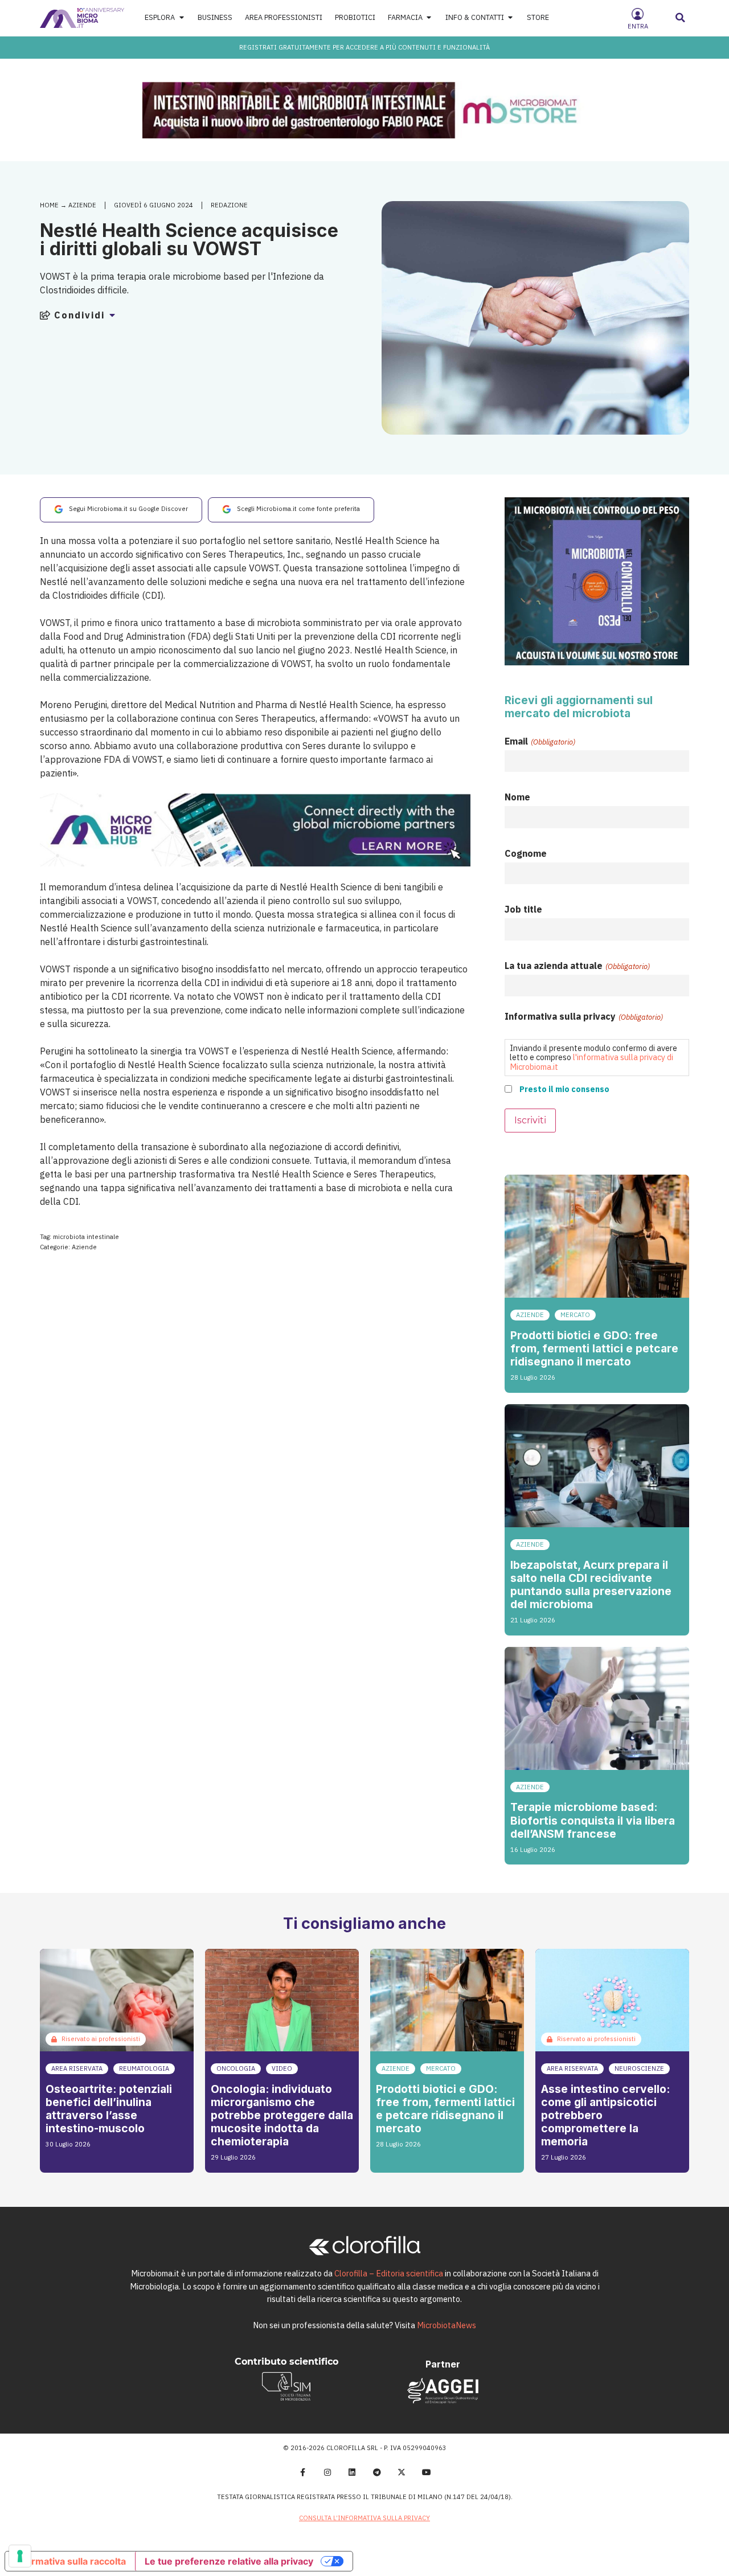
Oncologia (236, 2068)
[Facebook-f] (302, 2472)
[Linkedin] (352, 2472)
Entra (638, 26)
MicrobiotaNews (447, 2325)
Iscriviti (530, 1120)
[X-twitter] (402, 2472)
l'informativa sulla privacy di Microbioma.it (591, 1062)
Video (282, 2068)
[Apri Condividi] (112, 315)
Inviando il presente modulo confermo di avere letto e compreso (593, 1057)
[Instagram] (327, 2472)
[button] (681, 18)
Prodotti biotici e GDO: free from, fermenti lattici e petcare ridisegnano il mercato (594, 1348)
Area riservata (77, 2068)
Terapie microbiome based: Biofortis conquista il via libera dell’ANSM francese (593, 1820)
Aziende (82, 205)
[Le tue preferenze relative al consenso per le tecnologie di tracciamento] (20, 2556)
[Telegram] (377, 2472)
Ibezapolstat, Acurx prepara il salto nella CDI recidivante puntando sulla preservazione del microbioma (591, 1585)
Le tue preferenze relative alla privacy (229, 2561)
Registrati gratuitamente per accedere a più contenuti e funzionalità (364, 47)
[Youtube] (427, 2472)
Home (49, 205)
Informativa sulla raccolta (70, 2561)
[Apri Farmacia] (429, 18)
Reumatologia (144, 2068)
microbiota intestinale (86, 1237)
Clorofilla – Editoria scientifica (389, 2273)
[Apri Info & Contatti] (511, 18)
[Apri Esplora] (181, 18)
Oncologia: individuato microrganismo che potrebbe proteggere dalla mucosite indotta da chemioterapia (282, 2115)
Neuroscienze (639, 2068)
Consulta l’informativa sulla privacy (364, 2518)
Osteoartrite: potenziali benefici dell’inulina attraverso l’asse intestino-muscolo (109, 2109)
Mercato (575, 1315)
